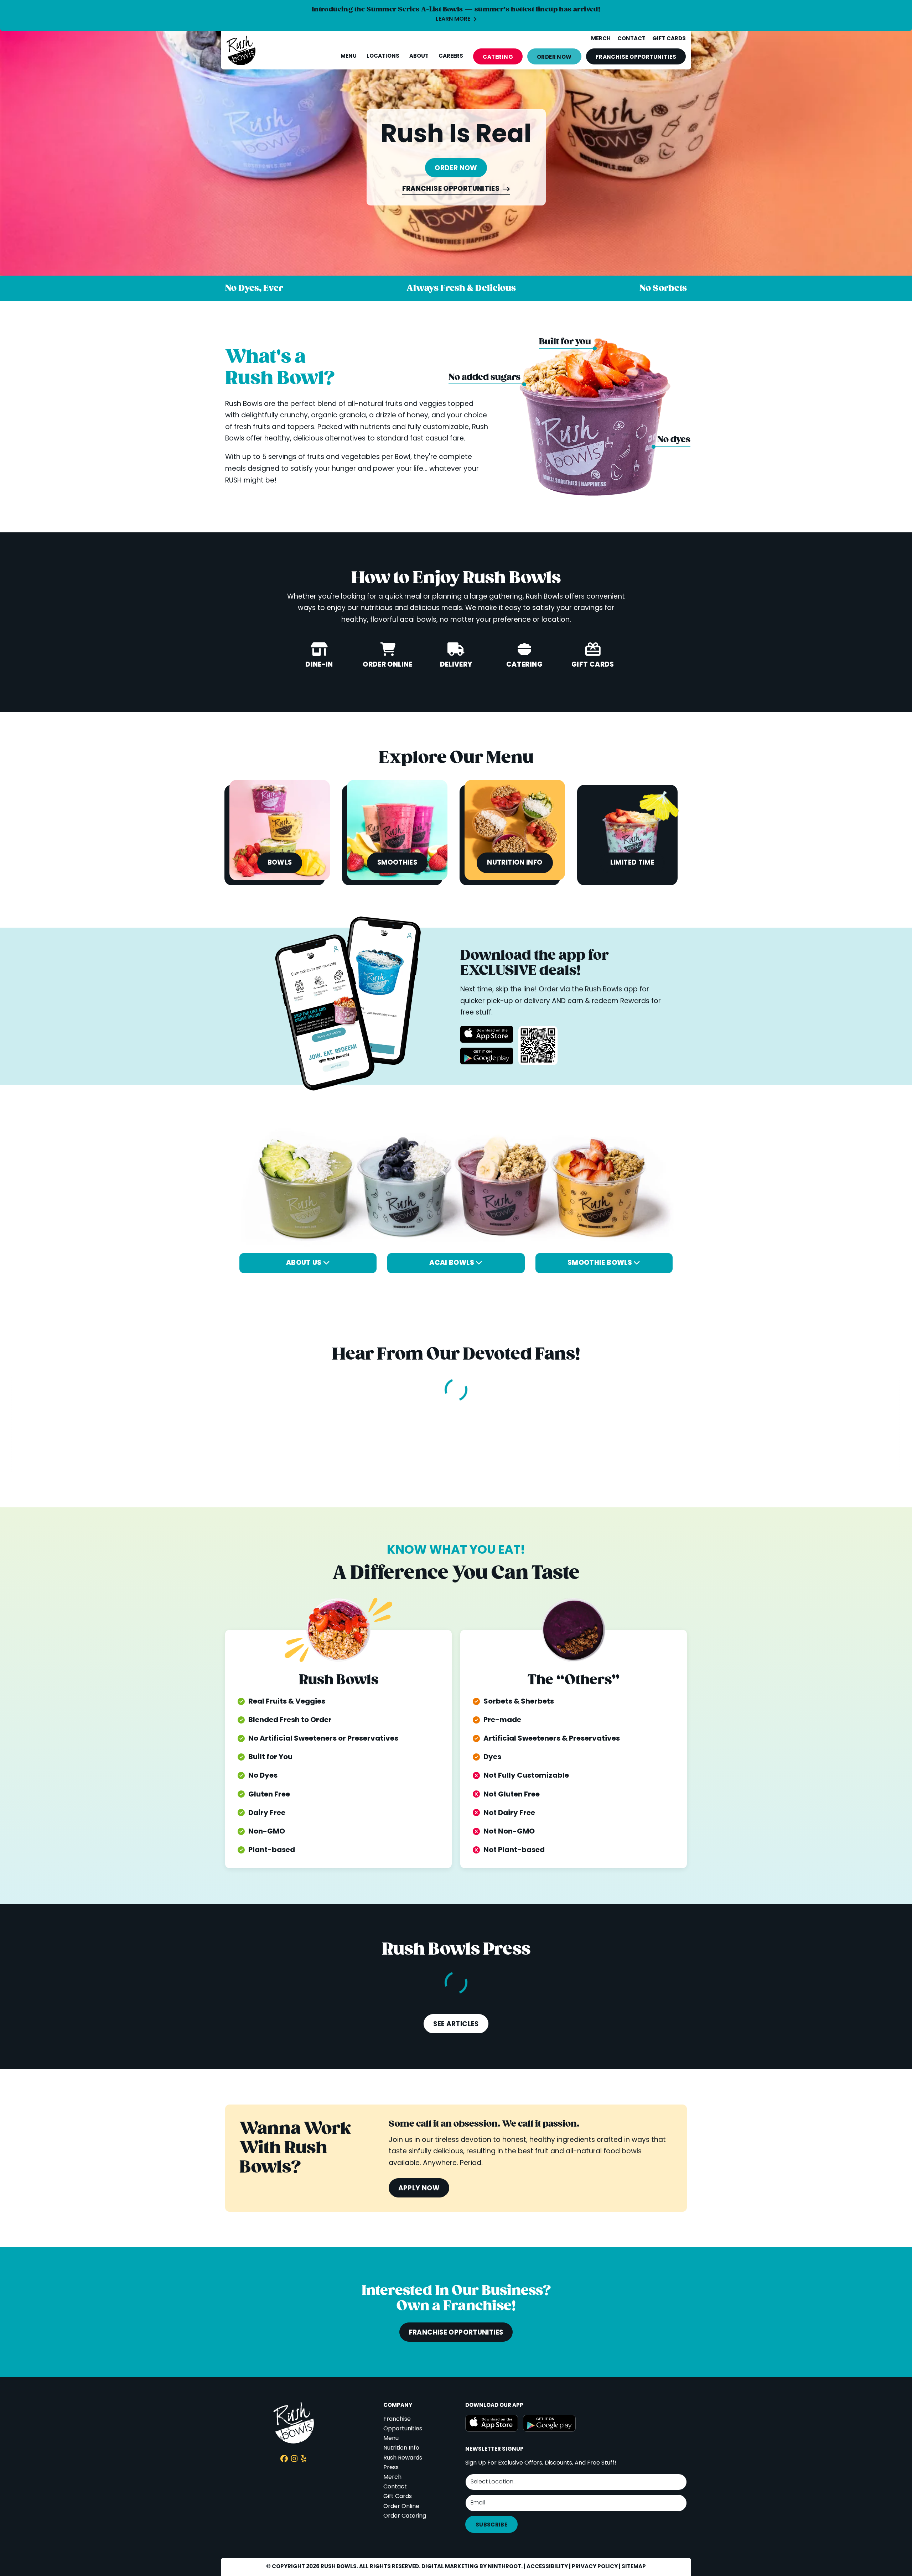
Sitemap (634, 2567)
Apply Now (419, 2189)
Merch (392, 2477)
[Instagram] (294, 2460)
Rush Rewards (403, 2458)
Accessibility (547, 2567)
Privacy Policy (595, 2567)
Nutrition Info (401, 2448)
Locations (383, 56)
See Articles (456, 2024)
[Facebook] (284, 2460)
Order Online (401, 2507)
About (419, 56)
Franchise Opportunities (451, 190)
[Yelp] (304, 2460)
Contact (395, 2487)
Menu (349, 56)
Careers (451, 56)
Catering (498, 57)
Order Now (554, 57)
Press (391, 2468)
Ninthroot (504, 2567)
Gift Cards (398, 2497)
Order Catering (405, 2516)
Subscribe (491, 2525)
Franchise (636, 57)
